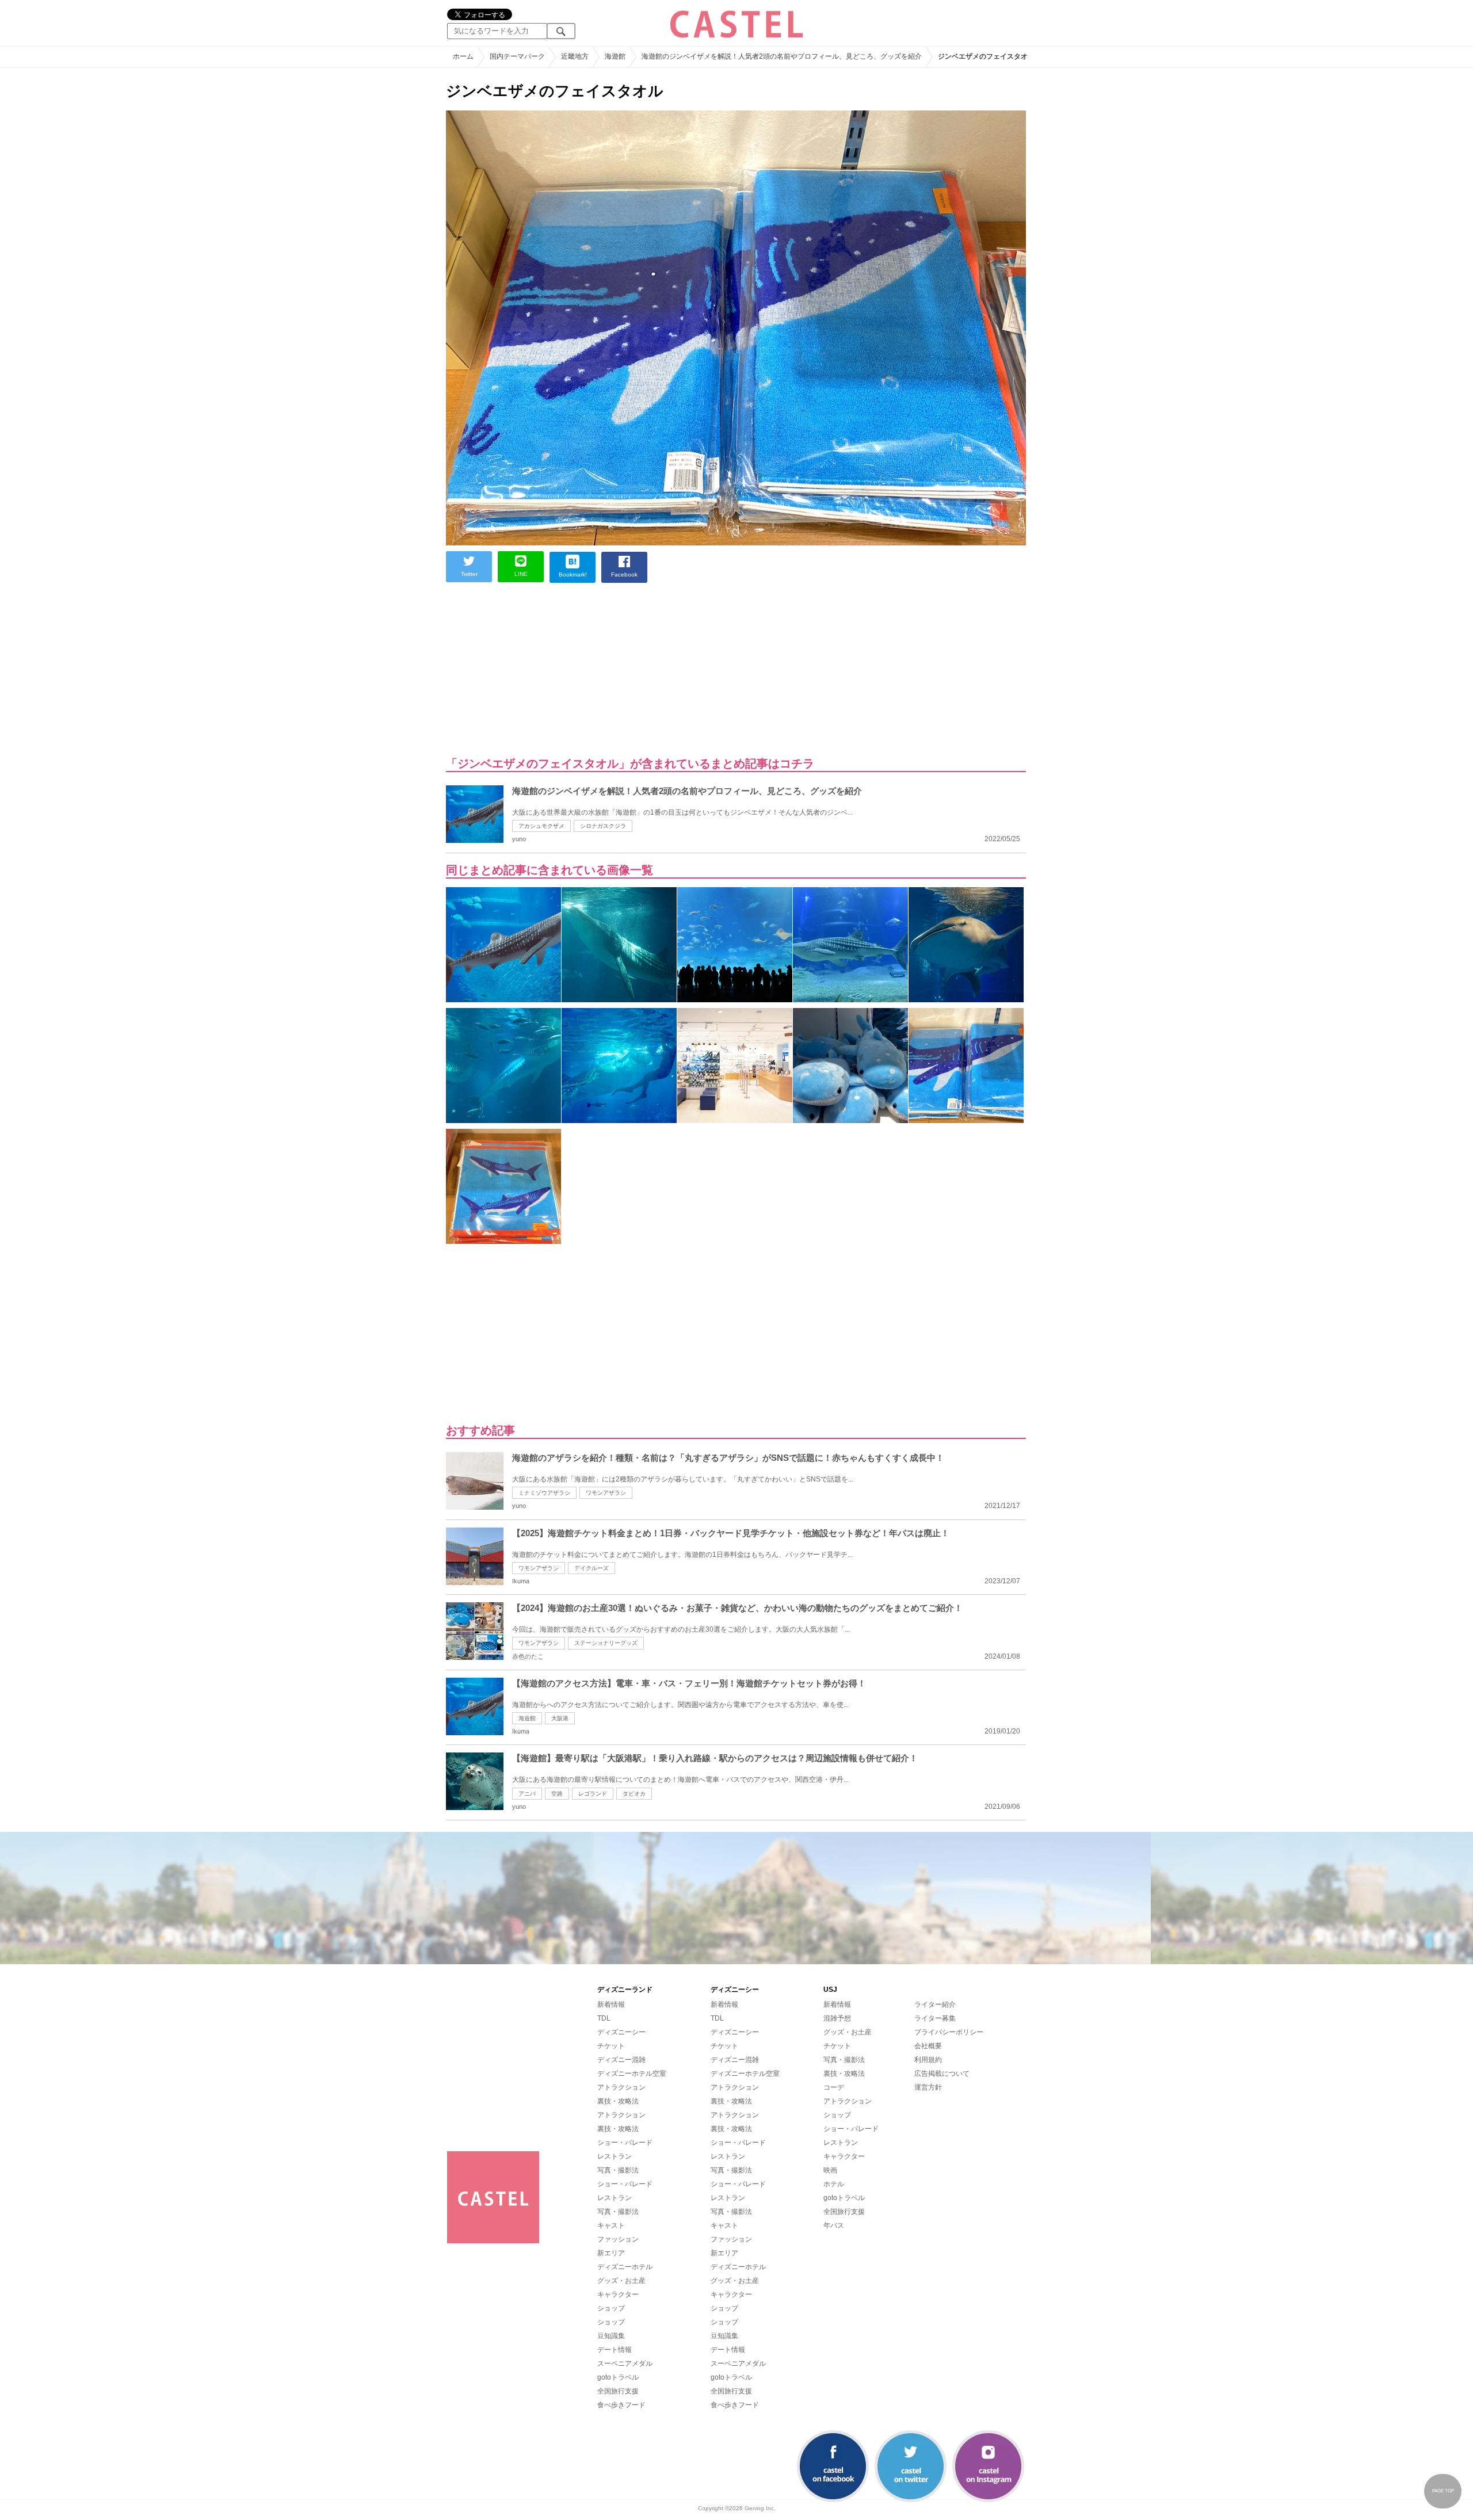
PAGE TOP (1443, 2491)
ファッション (618, 2239)
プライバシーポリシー (949, 2032)
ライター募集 (935, 2018)
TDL (604, 2018)
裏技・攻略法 (618, 2101)
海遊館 (527, 1718)
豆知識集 (611, 2336)
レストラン (615, 2156)
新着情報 (611, 2004)
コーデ (834, 2087)
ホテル (834, 2184)
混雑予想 (837, 2018)
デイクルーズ (592, 1568)
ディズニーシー (621, 2032)
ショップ (611, 2308)
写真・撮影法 (618, 2170)
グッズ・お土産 (621, 2281)
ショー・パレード (625, 2143)
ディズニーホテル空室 (632, 2074)
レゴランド (593, 1794)
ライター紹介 (935, 2004)
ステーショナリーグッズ (606, 1643)
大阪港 (560, 1718)
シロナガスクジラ (603, 826)
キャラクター (618, 2294)
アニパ (527, 1794)
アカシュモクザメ (541, 826)
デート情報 (615, 2350)
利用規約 (928, 2060)
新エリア (611, 2253)
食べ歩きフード (621, 2405)
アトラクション (621, 2087)
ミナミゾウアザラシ (544, 1493)
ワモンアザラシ (606, 1493)
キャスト (611, 2225)
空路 (557, 1794)
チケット (611, 2046)
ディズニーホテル (625, 2267)
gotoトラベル (618, 2377)
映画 (830, 2170)
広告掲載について (942, 2074)
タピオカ (634, 1794)
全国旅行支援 (618, 2391)
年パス (834, 2225)
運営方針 (928, 2087)
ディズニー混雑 (621, 2060)
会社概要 (928, 2046)
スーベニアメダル (625, 2364)
